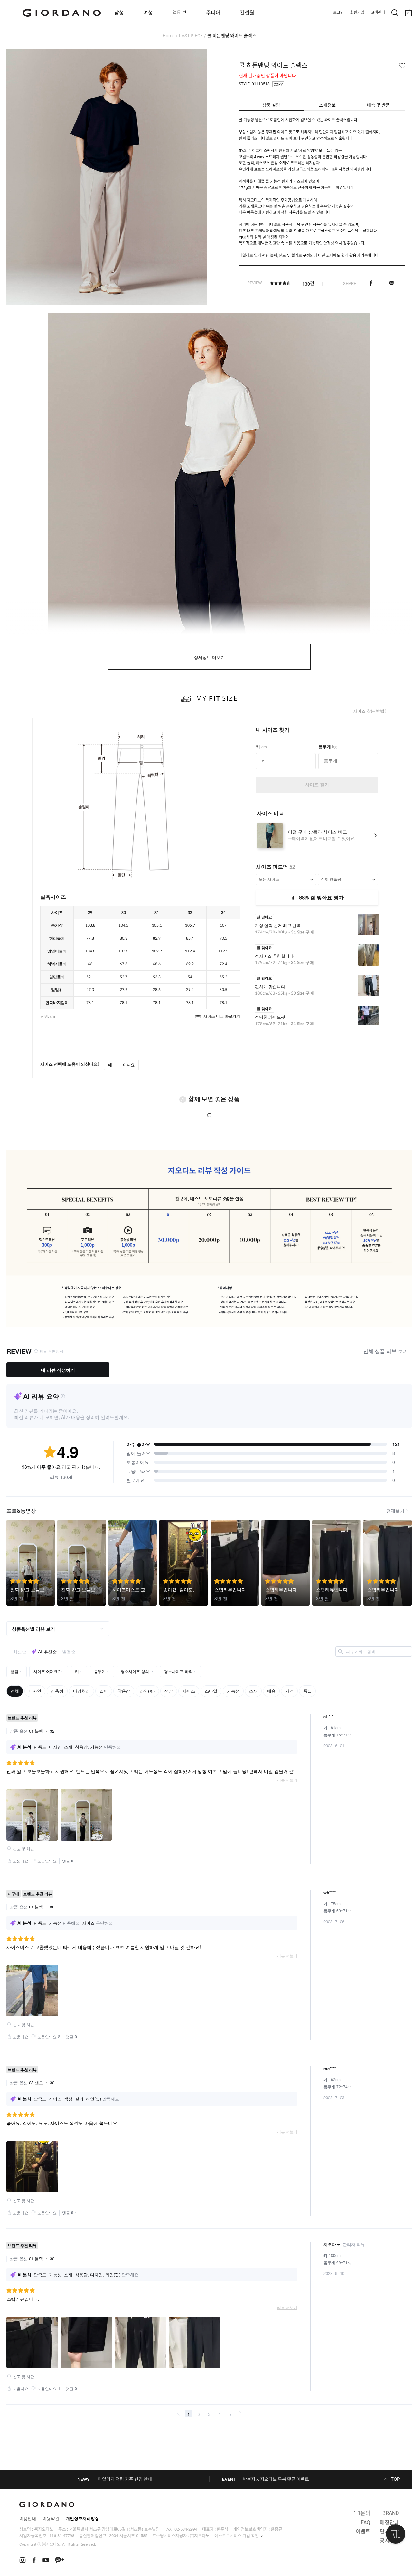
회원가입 (357, 13)
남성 (119, 13)
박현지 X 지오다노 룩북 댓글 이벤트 (276, 2479)
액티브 (179, 13)
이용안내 (28, 2519)
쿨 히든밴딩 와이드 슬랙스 (232, 36)
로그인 (338, 13)
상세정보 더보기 (209, 657)
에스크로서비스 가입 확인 (237, 2536)
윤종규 (276, 2529)
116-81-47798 (62, 2536)
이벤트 (363, 2531)
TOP (395, 2479)
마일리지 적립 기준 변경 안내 (125, 2479)
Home (169, 36)
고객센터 (378, 13)
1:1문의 (362, 2513)
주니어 (213, 13)
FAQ (365, 2522)
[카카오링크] (392, 283)
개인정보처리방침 (82, 2519)
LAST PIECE (191, 36)
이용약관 (51, 2519)
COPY (278, 84)
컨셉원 (247, 13)
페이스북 (371, 283)
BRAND (391, 2513)
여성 (148, 13)
